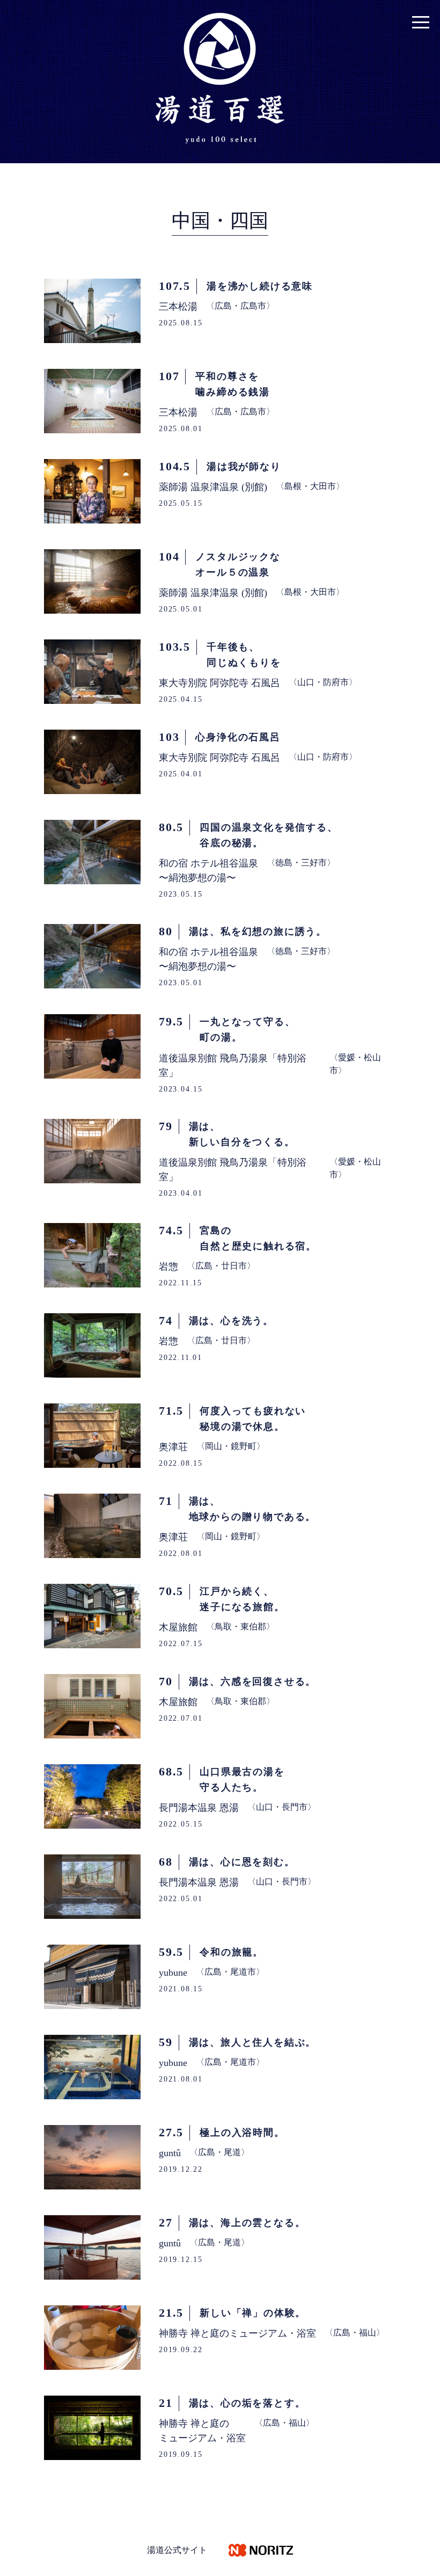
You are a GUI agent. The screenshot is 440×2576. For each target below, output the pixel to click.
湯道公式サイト (177, 2550)
